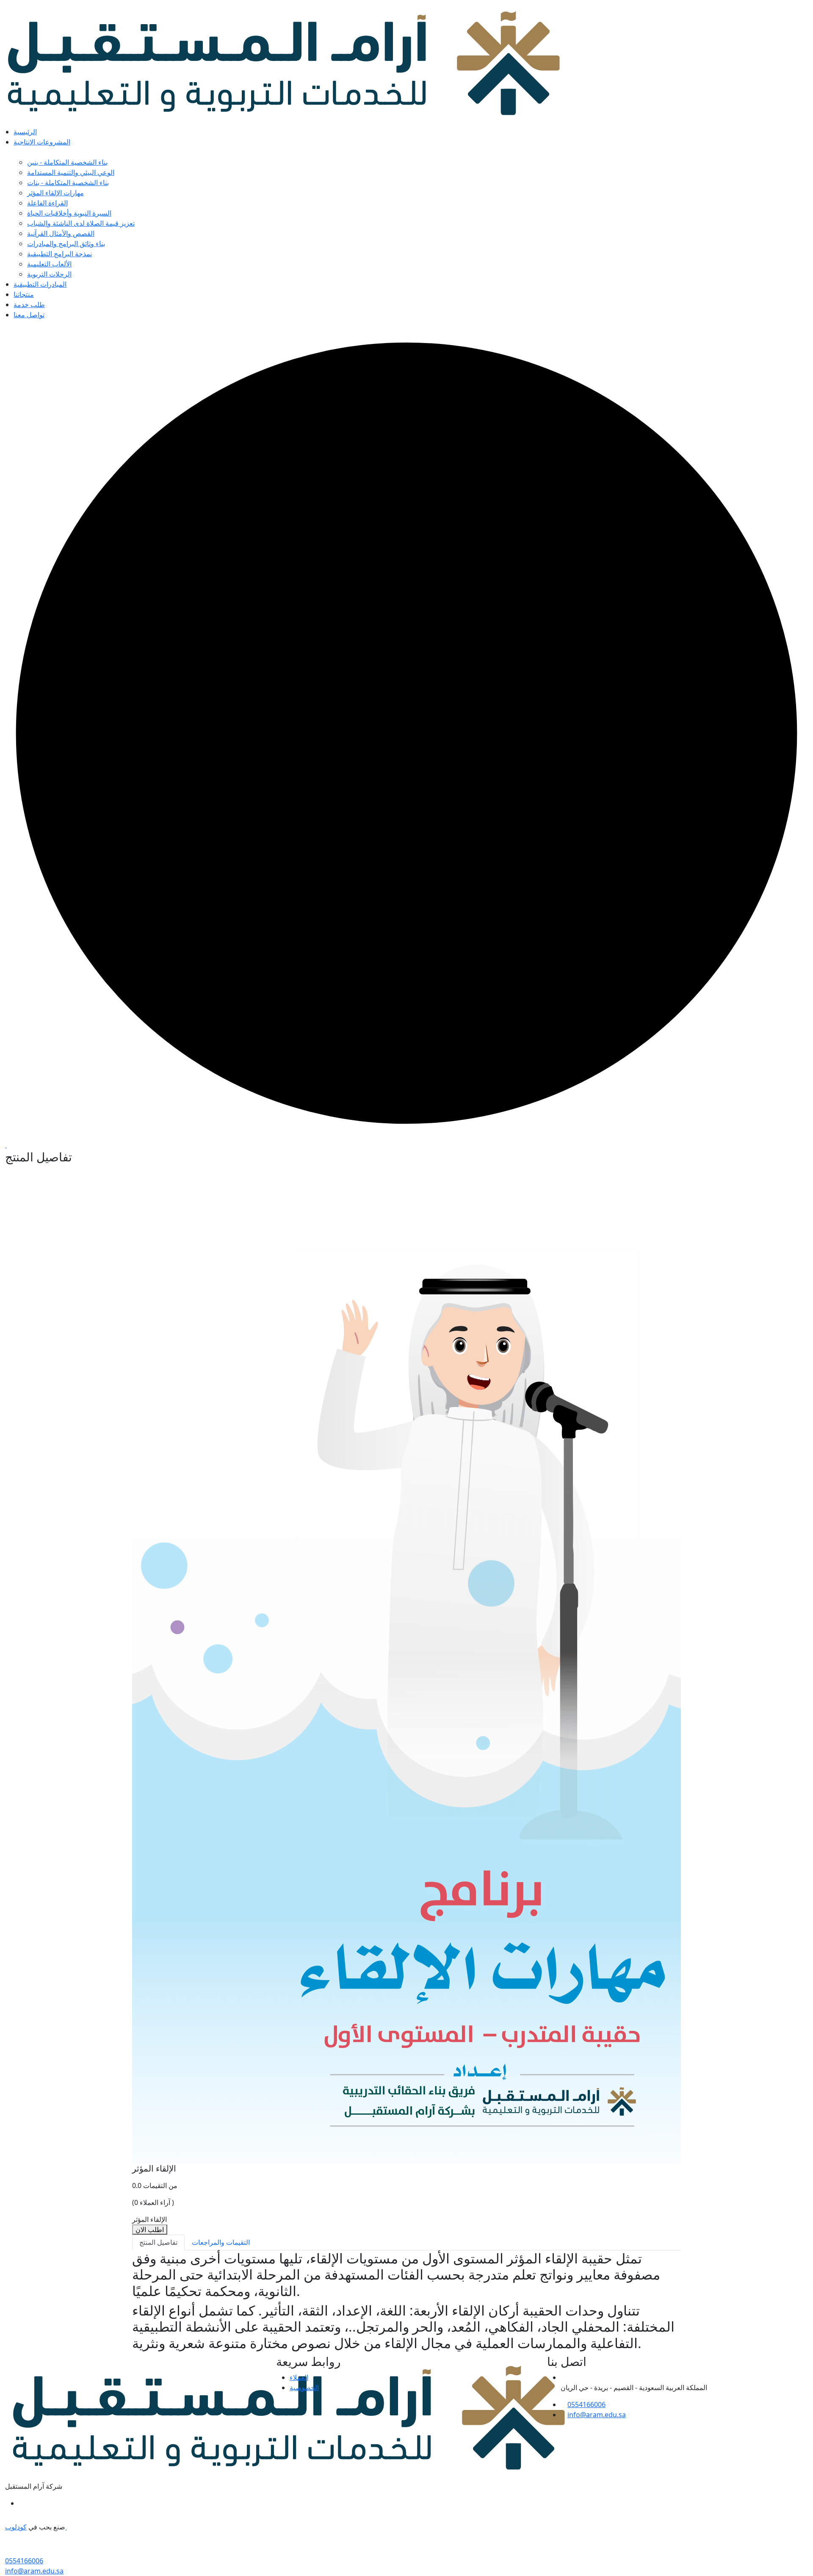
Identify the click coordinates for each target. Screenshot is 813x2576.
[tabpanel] (406, 2301)
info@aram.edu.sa (597, 2415)
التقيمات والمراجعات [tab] (221, 2242)
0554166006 (586, 2404)
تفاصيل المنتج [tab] (158, 2242)
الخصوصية (304, 2388)
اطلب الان (150, 2230)
